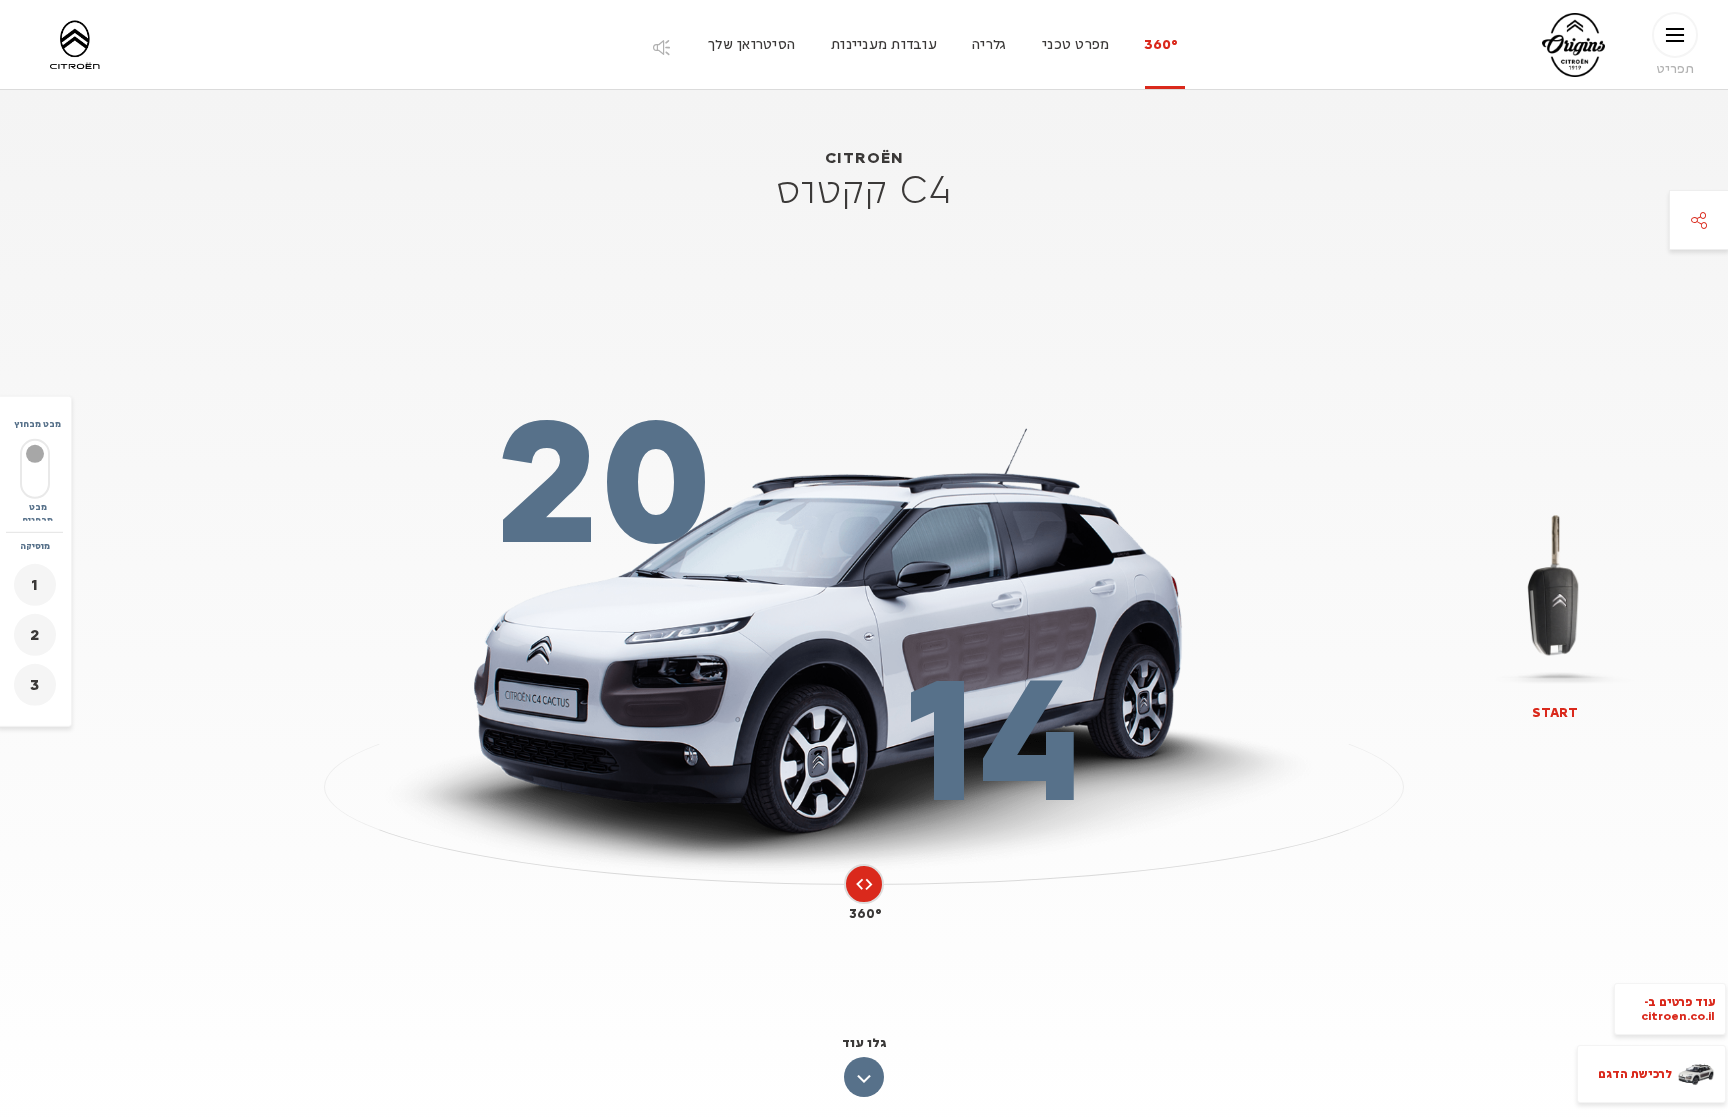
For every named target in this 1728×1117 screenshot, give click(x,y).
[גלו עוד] (864, 1077)
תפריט (1675, 67)
